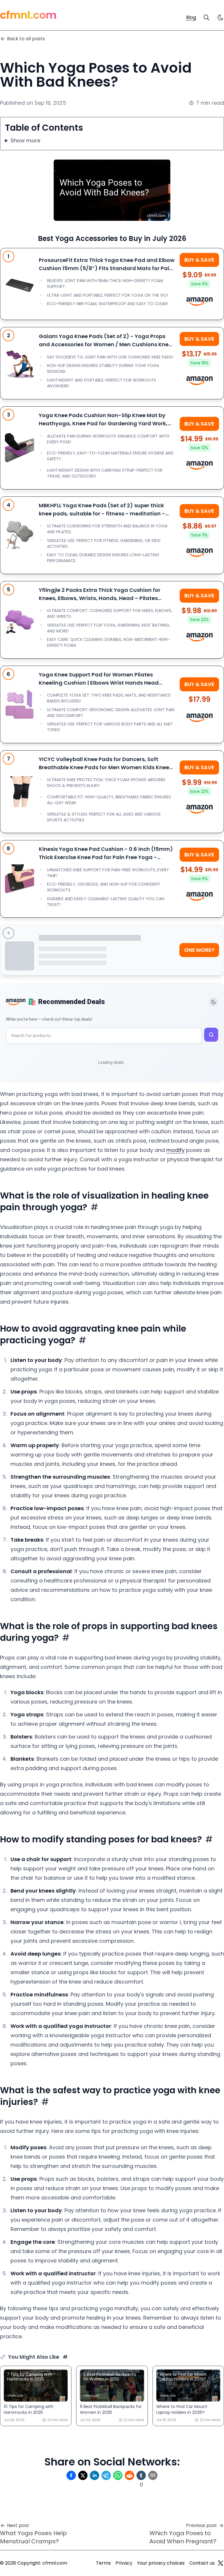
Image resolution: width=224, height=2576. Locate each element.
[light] (220, 18)
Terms (103, 2563)
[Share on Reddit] (129, 2475)
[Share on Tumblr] (141, 2475)
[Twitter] (220, 2563)
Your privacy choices (161, 2563)
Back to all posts (26, 39)
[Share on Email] (153, 2475)
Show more (25, 140)
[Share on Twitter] (83, 2475)
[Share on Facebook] (71, 2475)
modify (175, 1150)
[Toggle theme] (213, 1002)
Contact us (202, 2563)
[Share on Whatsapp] (118, 2475)
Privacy (124, 2563)
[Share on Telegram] (106, 2475)
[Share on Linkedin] (94, 2475)
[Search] (206, 18)
